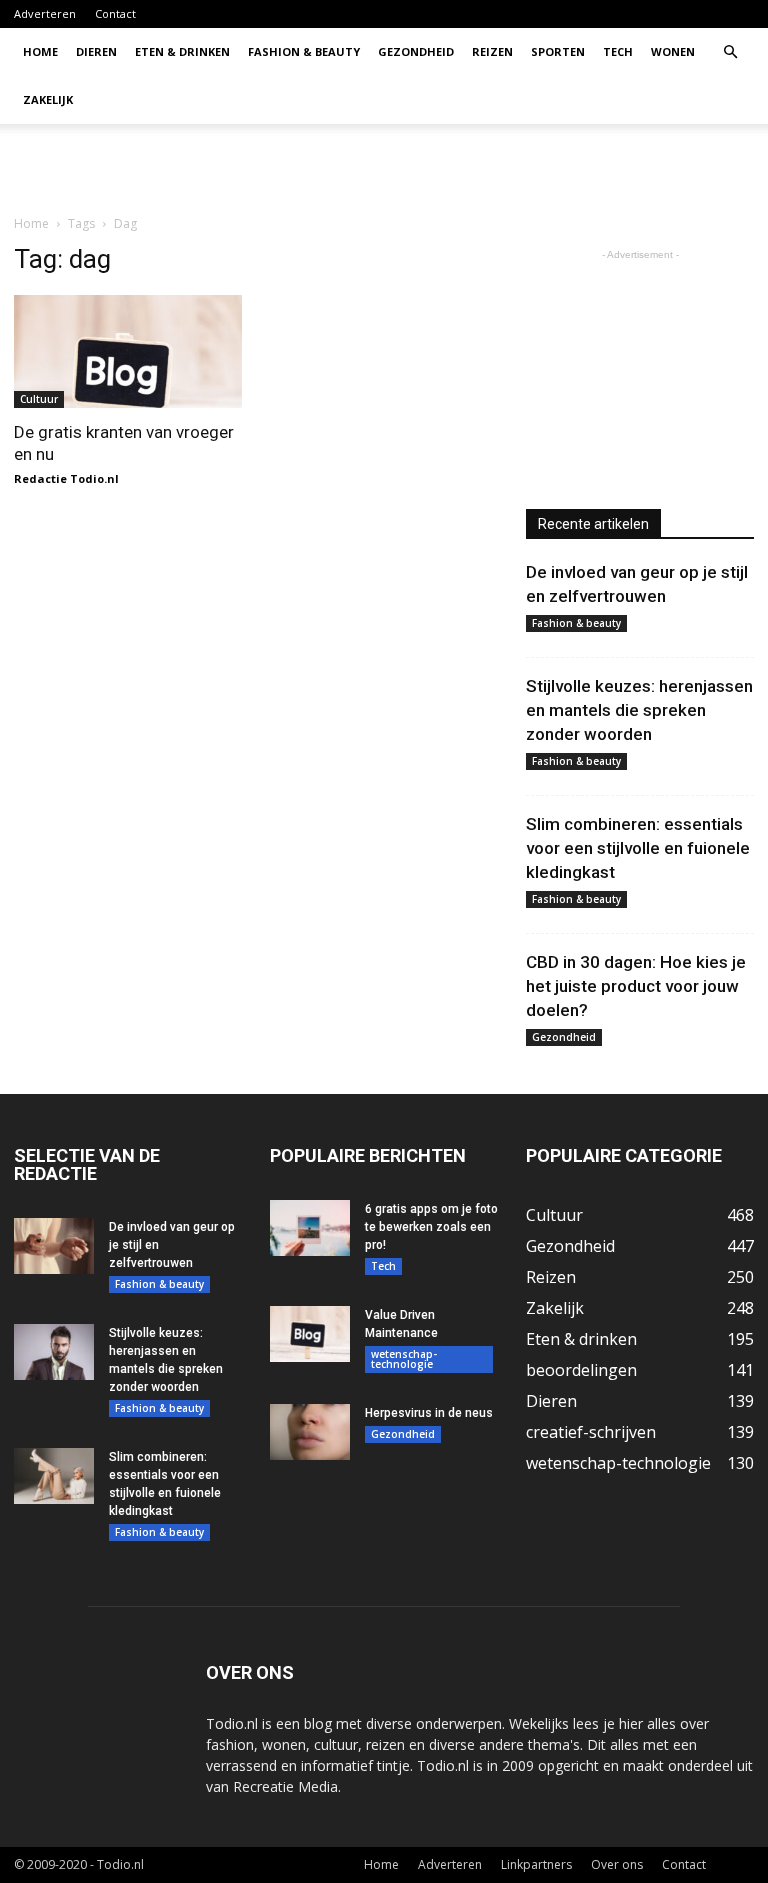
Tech (618, 51)
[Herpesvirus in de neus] (310, 1432)
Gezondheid (416, 51)
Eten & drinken (182, 51)
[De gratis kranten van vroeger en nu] (128, 351)
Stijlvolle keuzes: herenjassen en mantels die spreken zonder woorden (639, 710)
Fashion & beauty (304, 51)
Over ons (617, 1864)
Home (40, 51)
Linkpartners (536, 1864)
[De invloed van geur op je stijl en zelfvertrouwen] (54, 1246)
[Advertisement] (519, 168)
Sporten (558, 51)
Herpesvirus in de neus (429, 1413)
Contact (115, 13)
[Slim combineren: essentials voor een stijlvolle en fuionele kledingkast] (54, 1476)
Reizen (492, 51)
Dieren (96, 51)
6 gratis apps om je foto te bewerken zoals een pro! (431, 1227)
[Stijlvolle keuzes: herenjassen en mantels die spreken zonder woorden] (54, 1352)
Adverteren (45, 13)
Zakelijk (48, 99)
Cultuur (39, 399)
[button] (730, 52)
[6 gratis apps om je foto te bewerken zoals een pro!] (310, 1228)
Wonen (673, 51)
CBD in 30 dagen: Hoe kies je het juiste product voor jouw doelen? (636, 986)
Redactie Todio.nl (66, 478)
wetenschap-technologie (404, 1359)
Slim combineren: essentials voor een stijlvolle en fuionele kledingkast (638, 848)
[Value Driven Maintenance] (310, 1334)
